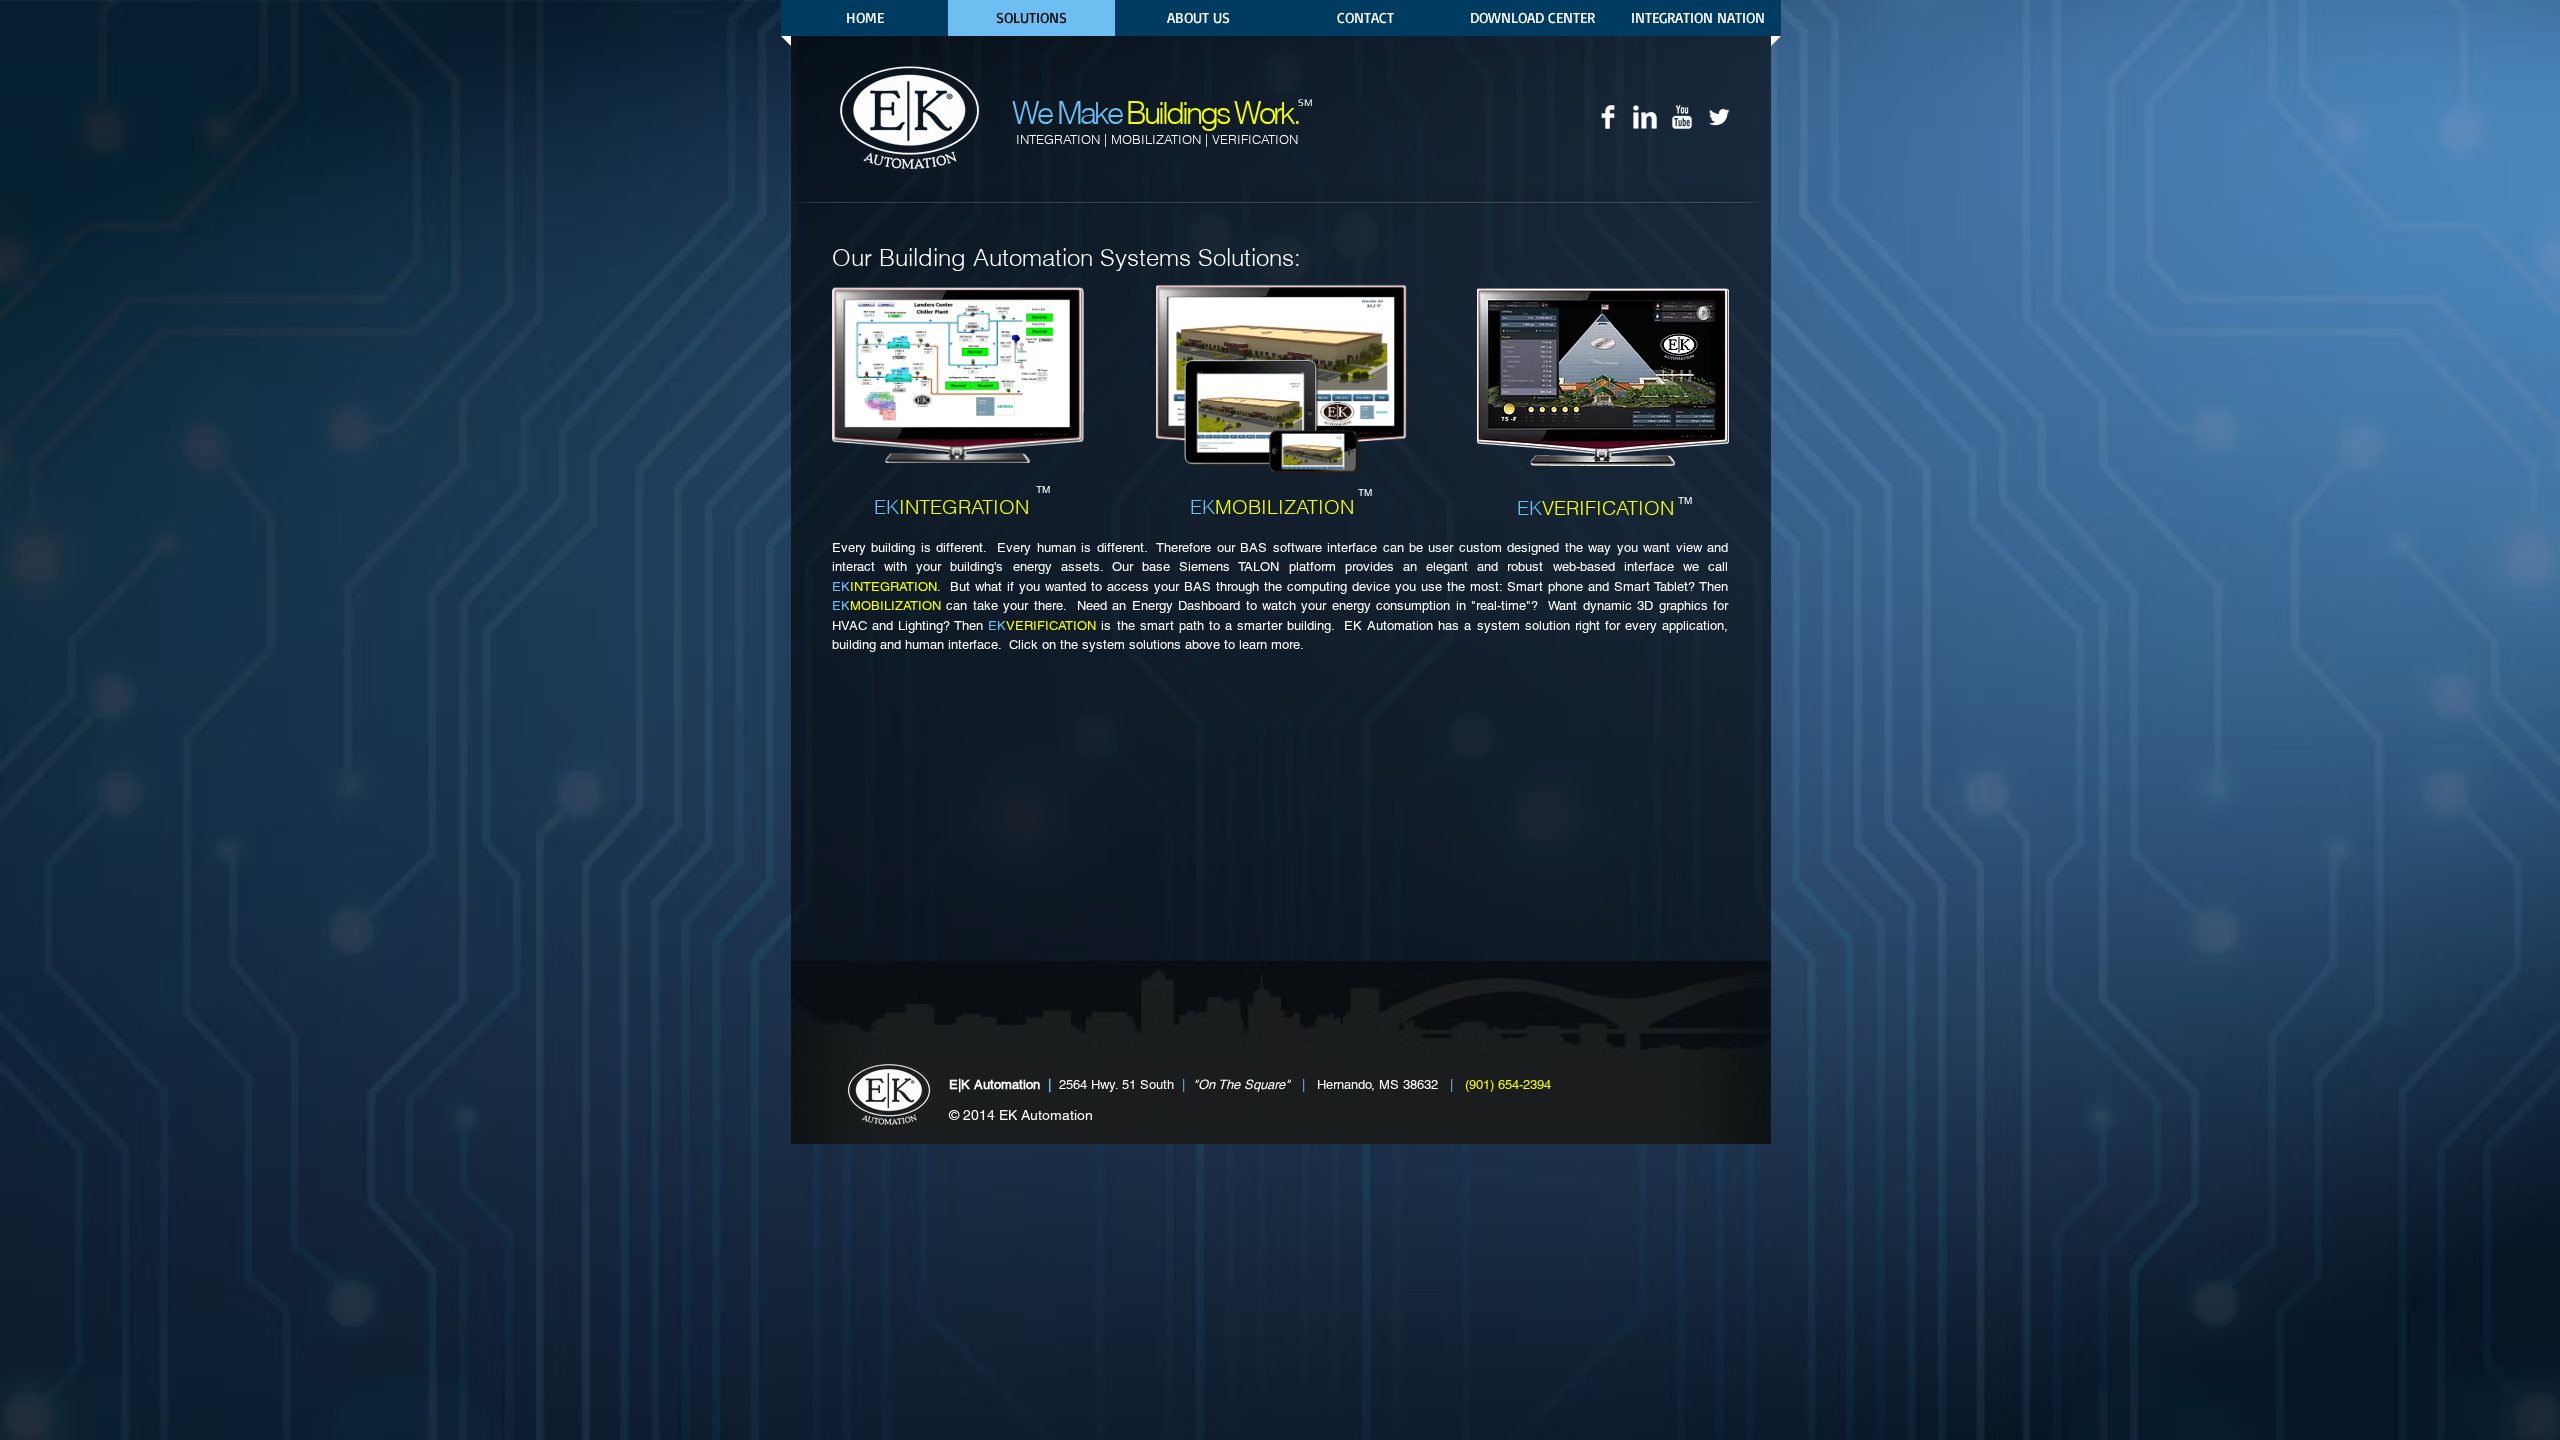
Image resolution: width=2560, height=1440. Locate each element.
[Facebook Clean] (1608, 117)
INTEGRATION (884, 586)
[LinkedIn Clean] (1645, 117)
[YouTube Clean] (1682, 117)
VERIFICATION (1042, 625)
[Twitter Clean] (1719, 117)
